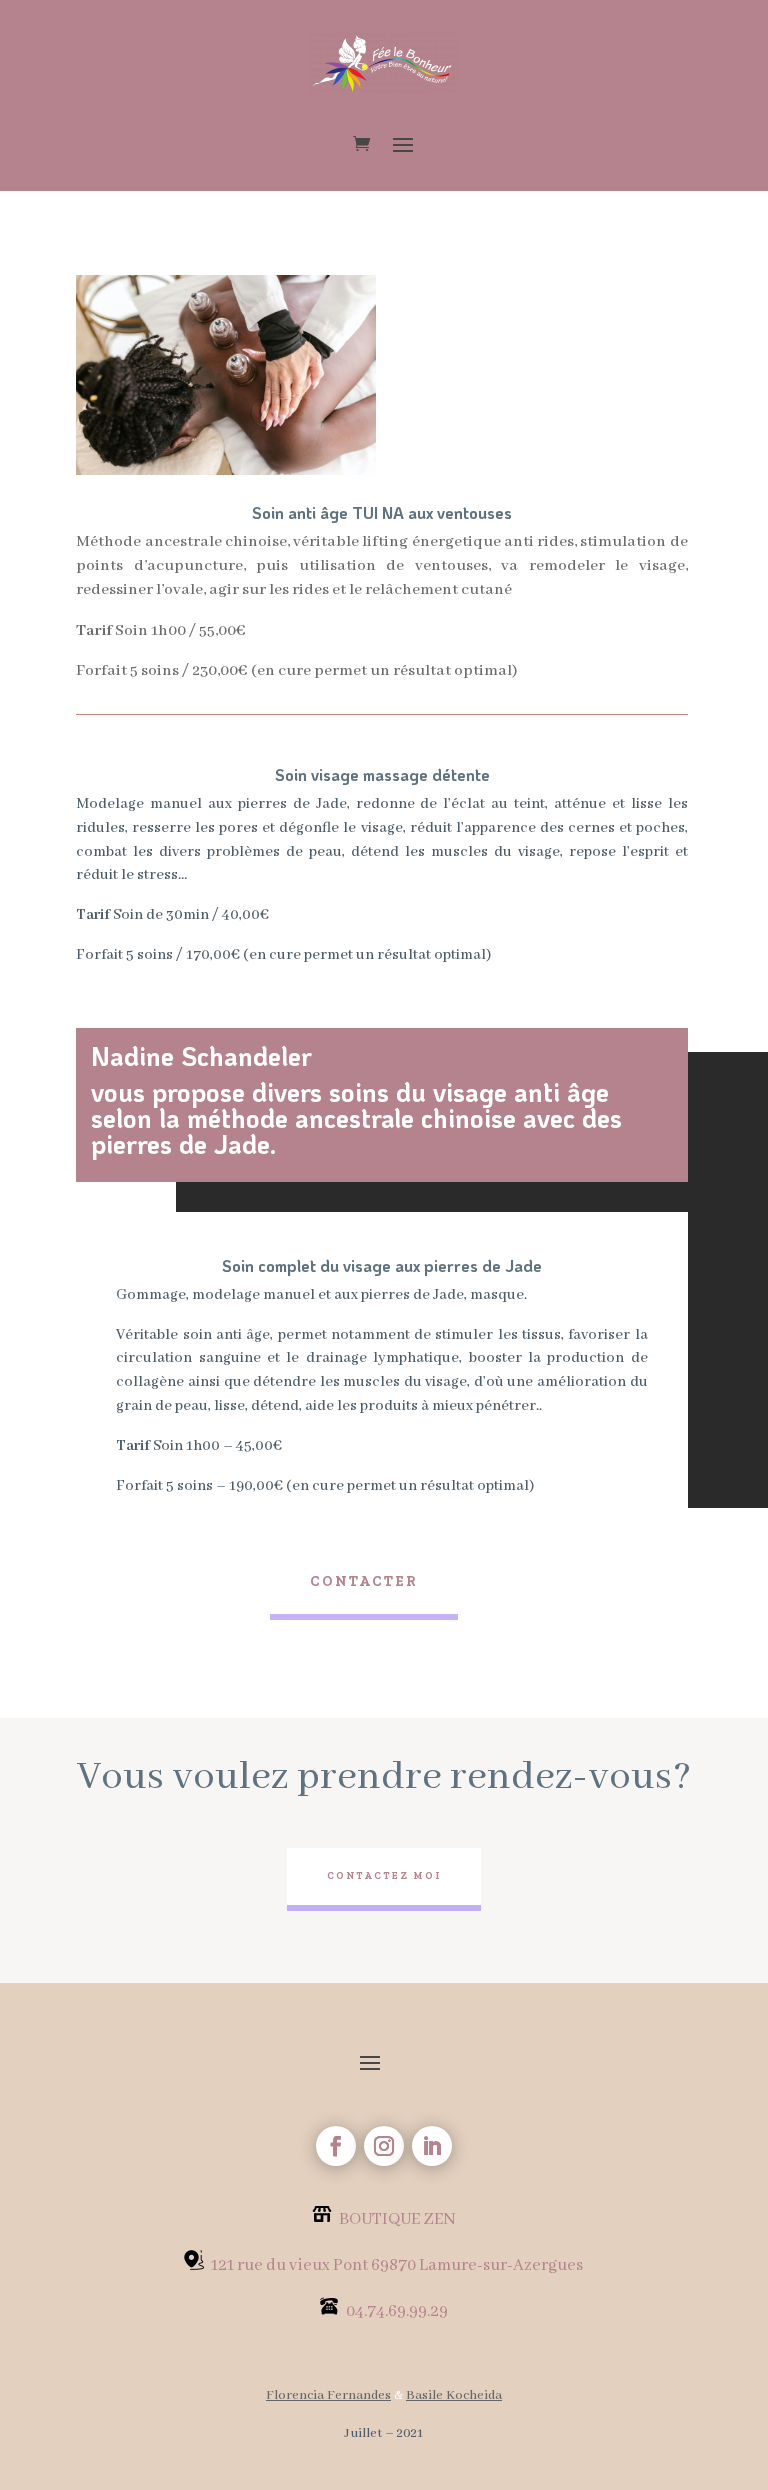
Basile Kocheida (454, 2395)
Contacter (364, 1581)
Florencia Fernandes (328, 2395)
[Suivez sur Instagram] (384, 2146)
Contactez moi (384, 1876)
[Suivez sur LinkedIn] (432, 2146)
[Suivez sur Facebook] (336, 2146)
